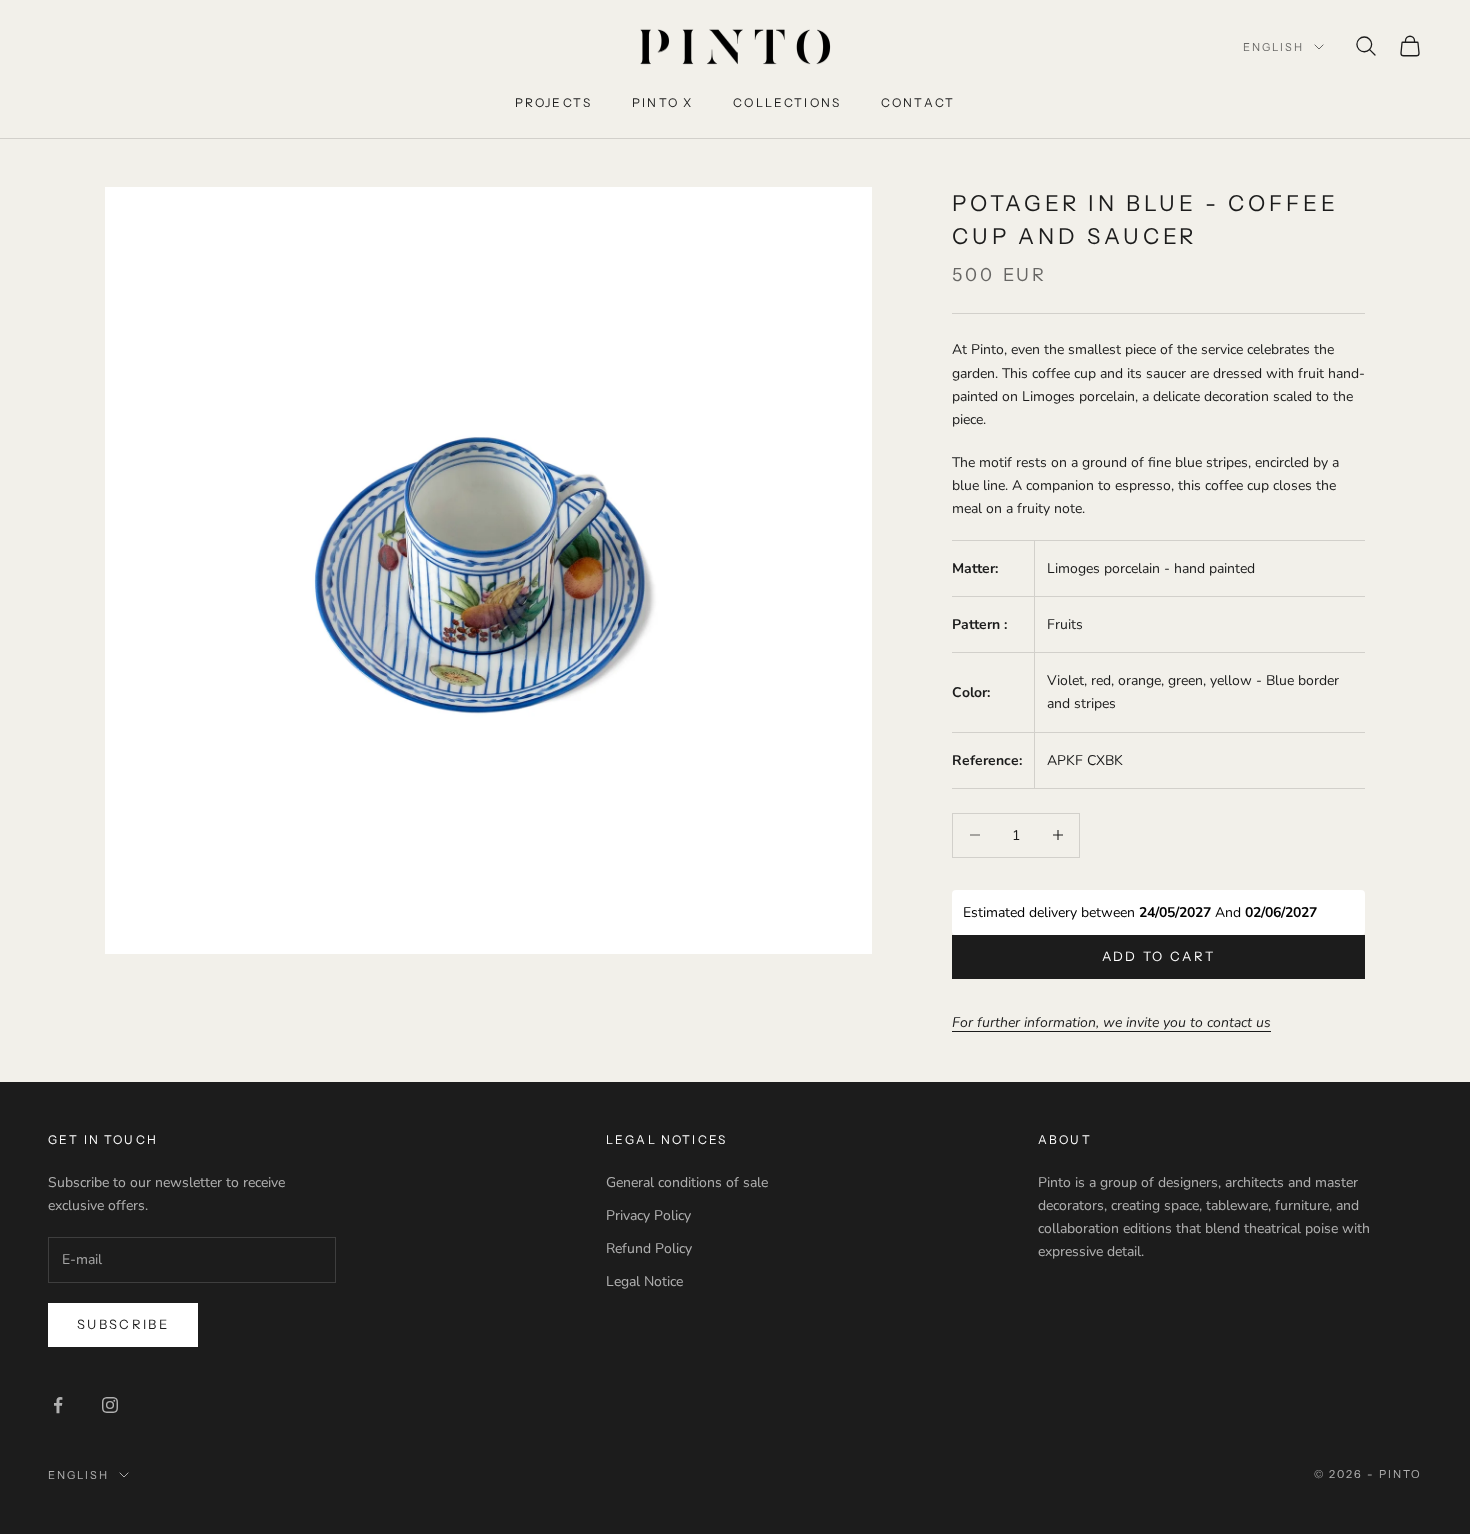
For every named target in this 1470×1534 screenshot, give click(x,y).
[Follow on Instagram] (110, 1405)
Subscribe (123, 1324)
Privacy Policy (648, 1215)
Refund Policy (649, 1248)
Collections (787, 102)
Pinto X (662, 102)
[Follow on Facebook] (58, 1405)
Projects (553, 102)
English (1273, 47)
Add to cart (1159, 956)
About (1065, 1139)
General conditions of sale (687, 1182)
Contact (918, 102)
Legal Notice (644, 1281)
